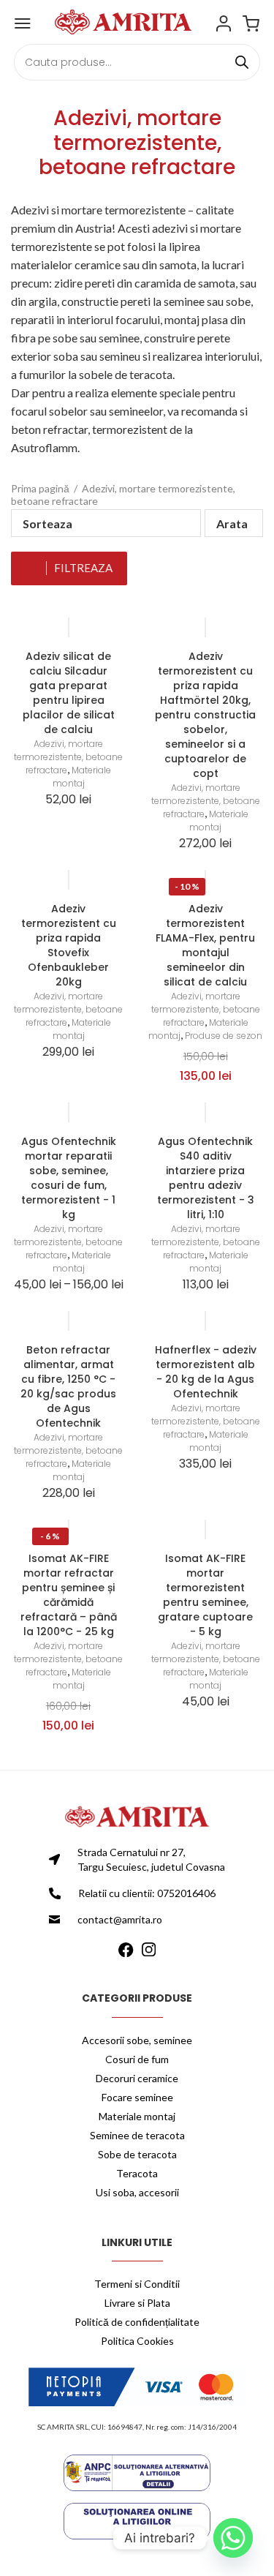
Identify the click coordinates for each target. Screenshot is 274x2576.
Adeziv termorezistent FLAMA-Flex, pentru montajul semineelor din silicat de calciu (205, 945)
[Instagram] (149, 1948)
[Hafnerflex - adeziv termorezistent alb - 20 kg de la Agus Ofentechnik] (206, 1321)
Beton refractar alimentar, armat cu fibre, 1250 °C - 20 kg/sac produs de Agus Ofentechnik (68, 1386)
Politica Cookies (137, 2341)
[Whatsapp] (233, 2538)
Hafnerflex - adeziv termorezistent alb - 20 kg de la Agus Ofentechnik (206, 1372)
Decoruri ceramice (137, 2078)
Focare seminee (137, 2097)
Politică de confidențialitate (137, 2322)
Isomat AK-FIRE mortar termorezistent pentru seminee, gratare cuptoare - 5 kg (205, 1595)
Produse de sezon (224, 1036)
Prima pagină (40, 488)
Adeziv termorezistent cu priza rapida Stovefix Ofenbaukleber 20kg (69, 945)
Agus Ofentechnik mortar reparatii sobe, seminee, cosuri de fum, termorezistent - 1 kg (69, 1178)
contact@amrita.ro (120, 1919)
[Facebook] (126, 1948)
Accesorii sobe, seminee (137, 2040)
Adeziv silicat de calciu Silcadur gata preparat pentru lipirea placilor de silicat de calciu (69, 693)
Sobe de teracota (137, 2154)
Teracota (137, 2173)
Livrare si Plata (137, 2303)
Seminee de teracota (137, 2135)
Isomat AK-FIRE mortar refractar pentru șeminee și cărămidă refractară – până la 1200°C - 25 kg (69, 1595)
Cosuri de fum (137, 2059)
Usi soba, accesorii (137, 2192)
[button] (234, 523)
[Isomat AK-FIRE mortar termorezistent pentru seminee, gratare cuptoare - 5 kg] (206, 1529)
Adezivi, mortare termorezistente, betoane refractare (68, 757)
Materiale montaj (82, 777)
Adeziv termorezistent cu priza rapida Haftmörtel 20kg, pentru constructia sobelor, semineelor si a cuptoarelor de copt (205, 715)
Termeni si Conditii (137, 2284)
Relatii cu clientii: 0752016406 (147, 1893)
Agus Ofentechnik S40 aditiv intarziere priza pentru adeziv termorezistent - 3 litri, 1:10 (206, 1178)
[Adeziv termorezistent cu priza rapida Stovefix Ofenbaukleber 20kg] (69, 880)
